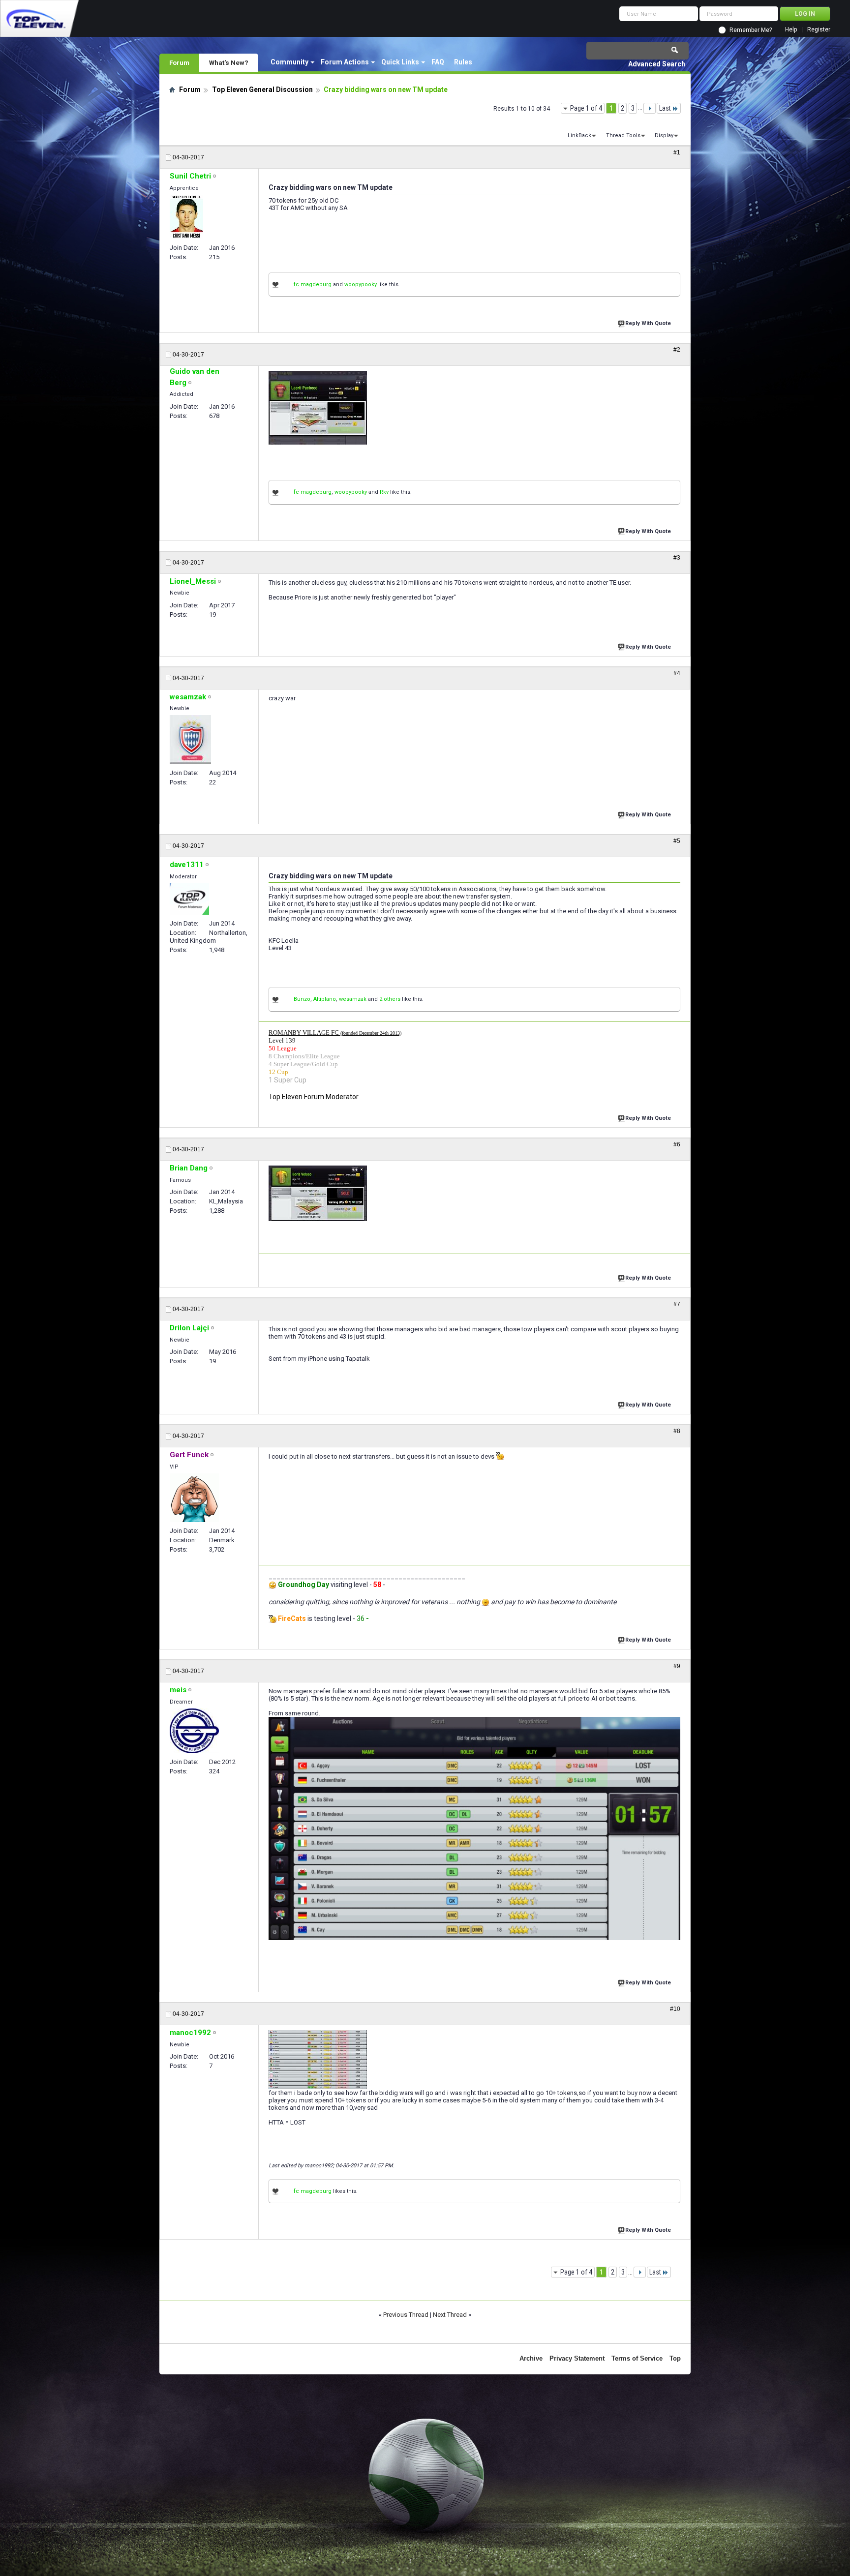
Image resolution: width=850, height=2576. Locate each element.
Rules (463, 62)
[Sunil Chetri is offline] (186, 217)
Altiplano (325, 999)
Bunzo (302, 999)
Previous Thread (406, 2315)
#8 (677, 1431)
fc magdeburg (313, 285)
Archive (531, 2358)
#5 (677, 841)
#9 (677, 1666)
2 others (390, 999)
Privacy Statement (577, 2358)
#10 (675, 2009)
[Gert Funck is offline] (194, 1498)
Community (289, 62)
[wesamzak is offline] (190, 740)
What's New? (229, 62)
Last (665, 108)
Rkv (384, 492)
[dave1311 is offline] (189, 899)
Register (819, 30)
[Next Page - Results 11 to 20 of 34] (650, 108)
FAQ (438, 62)
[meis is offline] (194, 1731)
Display (664, 135)
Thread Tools (623, 135)
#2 (677, 350)
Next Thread (450, 2315)
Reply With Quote (648, 323)
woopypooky (361, 285)
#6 (677, 1144)
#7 (677, 1304)
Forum (179, 62)
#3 (677, 558)
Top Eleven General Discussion (262, 90)
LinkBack (579, 135)
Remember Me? (751, 30)
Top (675, 2358)
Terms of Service (637, 2358)
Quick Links (400, 62)
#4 (677, 673)
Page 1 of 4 (586, 108)
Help (791, 30)
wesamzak (353, 999)
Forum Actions (345, 62)
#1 (677, 152)
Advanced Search (657, 64)
